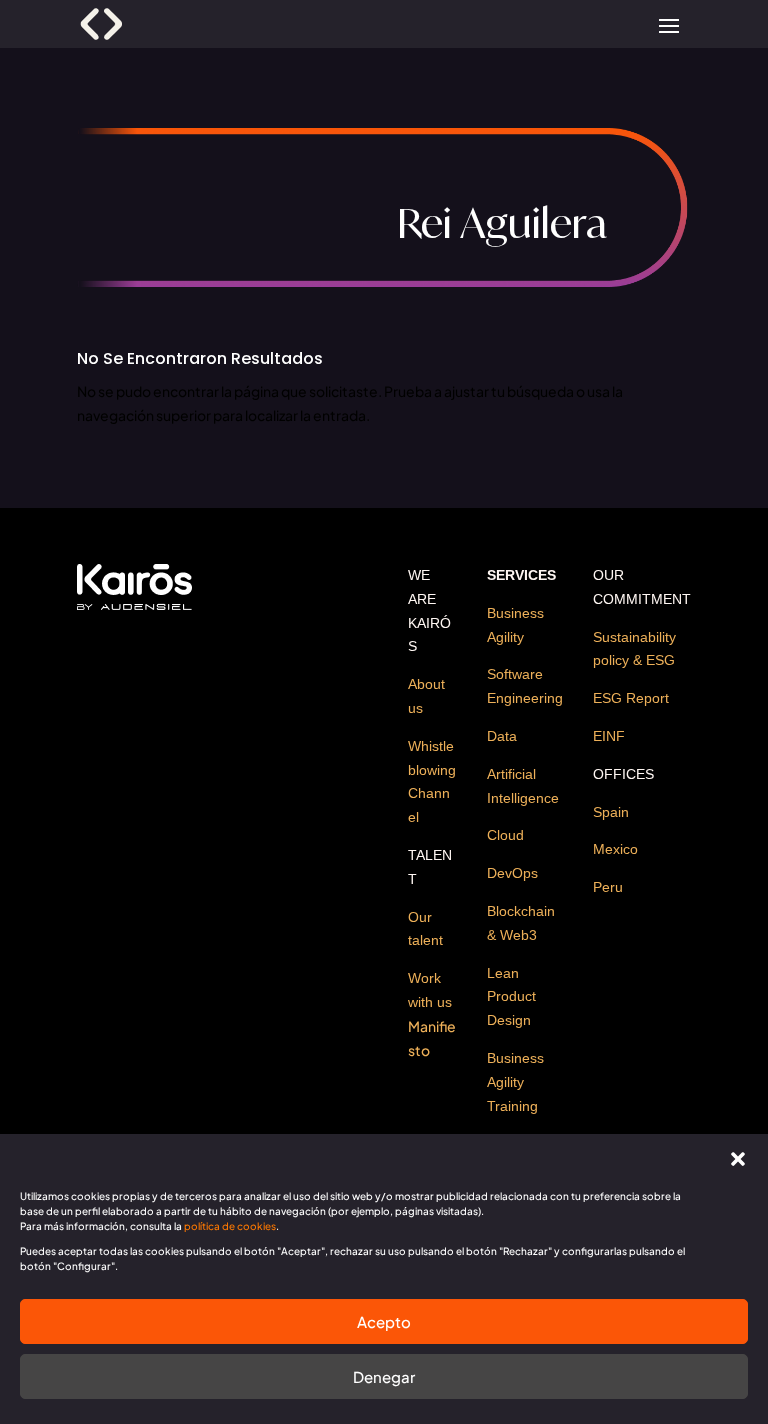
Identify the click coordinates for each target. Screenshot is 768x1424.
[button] (738, 1159)
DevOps (512, 873)
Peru (608, 887)
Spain (611, 812)
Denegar (384, 1376)
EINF (609, 736)
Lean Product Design (511, 997)
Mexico (615, 849)
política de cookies (230, 1226)
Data (502, 736)
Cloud (505, 835)
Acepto (384, 1321)
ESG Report (631, 698)
